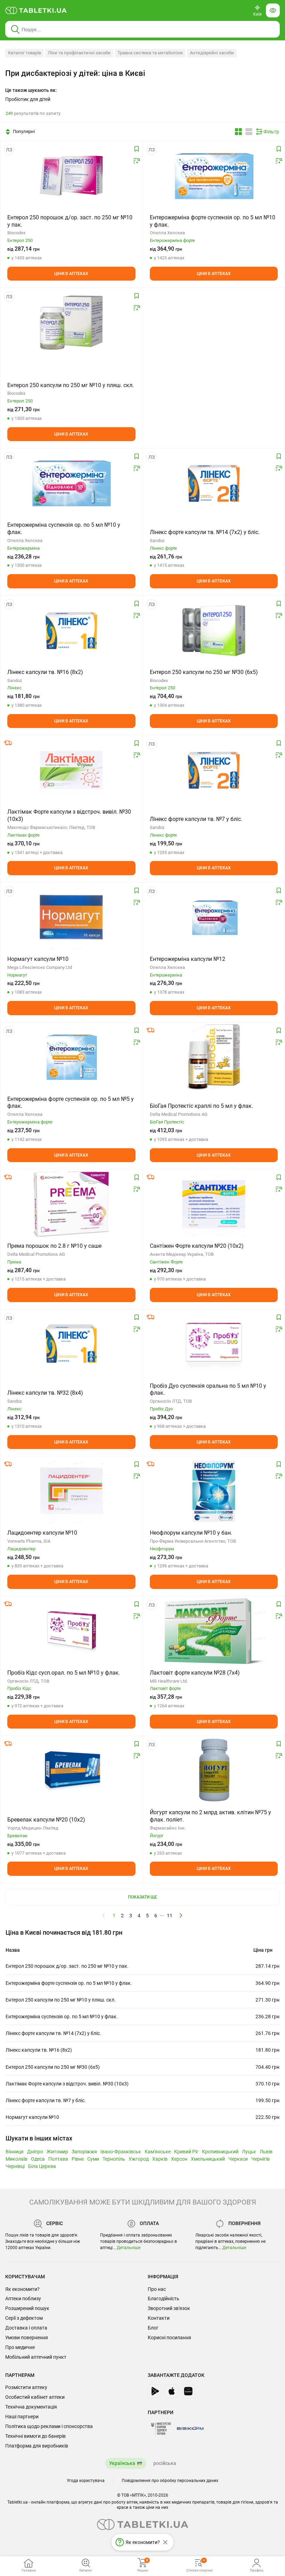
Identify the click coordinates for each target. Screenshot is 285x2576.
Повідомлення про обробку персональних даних (170, 2481)
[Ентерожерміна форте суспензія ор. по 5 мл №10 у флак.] (214, 176)
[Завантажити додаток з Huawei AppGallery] (188, 2391)
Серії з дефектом (24, 2318)
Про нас (157, 2289)
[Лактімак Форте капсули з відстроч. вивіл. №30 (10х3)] (71, 770)
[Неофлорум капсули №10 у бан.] (214, 1491)
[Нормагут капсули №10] (71, 917)
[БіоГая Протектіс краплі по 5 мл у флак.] (214, 1057)
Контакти (159, 2318)
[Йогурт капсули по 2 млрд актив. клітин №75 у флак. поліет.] (214, 1771)
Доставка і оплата (26, 2328)
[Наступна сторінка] (181, 1915)
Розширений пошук (27, 2308)
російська (165, 2463)
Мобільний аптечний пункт (36, 2357)
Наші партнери (22, 2417)
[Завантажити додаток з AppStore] (171, 2391)
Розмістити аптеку (26, 2387)
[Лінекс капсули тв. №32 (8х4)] (72, 1344)
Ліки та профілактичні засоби (79, 53)
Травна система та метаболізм (150, 53)
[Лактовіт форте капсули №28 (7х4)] (214, 1631)
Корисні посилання (169, 2338)
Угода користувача (86, 2481)
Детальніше (129, 2248)
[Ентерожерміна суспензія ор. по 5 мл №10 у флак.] (71, 483)
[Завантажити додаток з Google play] (155, 2391)
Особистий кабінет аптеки (35, 2397)
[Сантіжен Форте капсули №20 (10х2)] (214, 1204)
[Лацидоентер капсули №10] (71, 1491)
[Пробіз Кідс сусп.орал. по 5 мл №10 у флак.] (71, 1631)
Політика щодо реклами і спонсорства (49, 2426)
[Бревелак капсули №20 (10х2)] (71, 1771)
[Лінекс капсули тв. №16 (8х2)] (72, 631)
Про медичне (20, 2347)
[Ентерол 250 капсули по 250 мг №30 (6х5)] (214, 631)
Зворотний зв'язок (169, 2308)
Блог (153, 2328)
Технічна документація (31, 2407)
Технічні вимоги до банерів (35, 2436)
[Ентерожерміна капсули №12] (214, 917)
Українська (122, 2463)
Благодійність (164, 2299)
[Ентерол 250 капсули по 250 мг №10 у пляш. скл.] (71, 323)
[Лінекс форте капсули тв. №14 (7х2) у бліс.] (214, 483)
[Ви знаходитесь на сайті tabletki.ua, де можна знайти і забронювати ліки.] (36, 10)
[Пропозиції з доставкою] (8, 743)
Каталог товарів (25, 53)
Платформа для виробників (37, 2446)
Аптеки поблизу (23, 2299)
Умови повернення (27, 2338)
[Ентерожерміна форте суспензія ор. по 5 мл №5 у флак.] (71, 1057)
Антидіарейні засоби (212, 53)
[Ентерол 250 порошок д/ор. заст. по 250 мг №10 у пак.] (71, 176)
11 (170, 1916)
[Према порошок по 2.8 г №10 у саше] (71, 1204)
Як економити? (22, 2289)
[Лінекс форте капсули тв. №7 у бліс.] (214, 770)
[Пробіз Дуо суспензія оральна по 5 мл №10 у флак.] (214, 1344)
